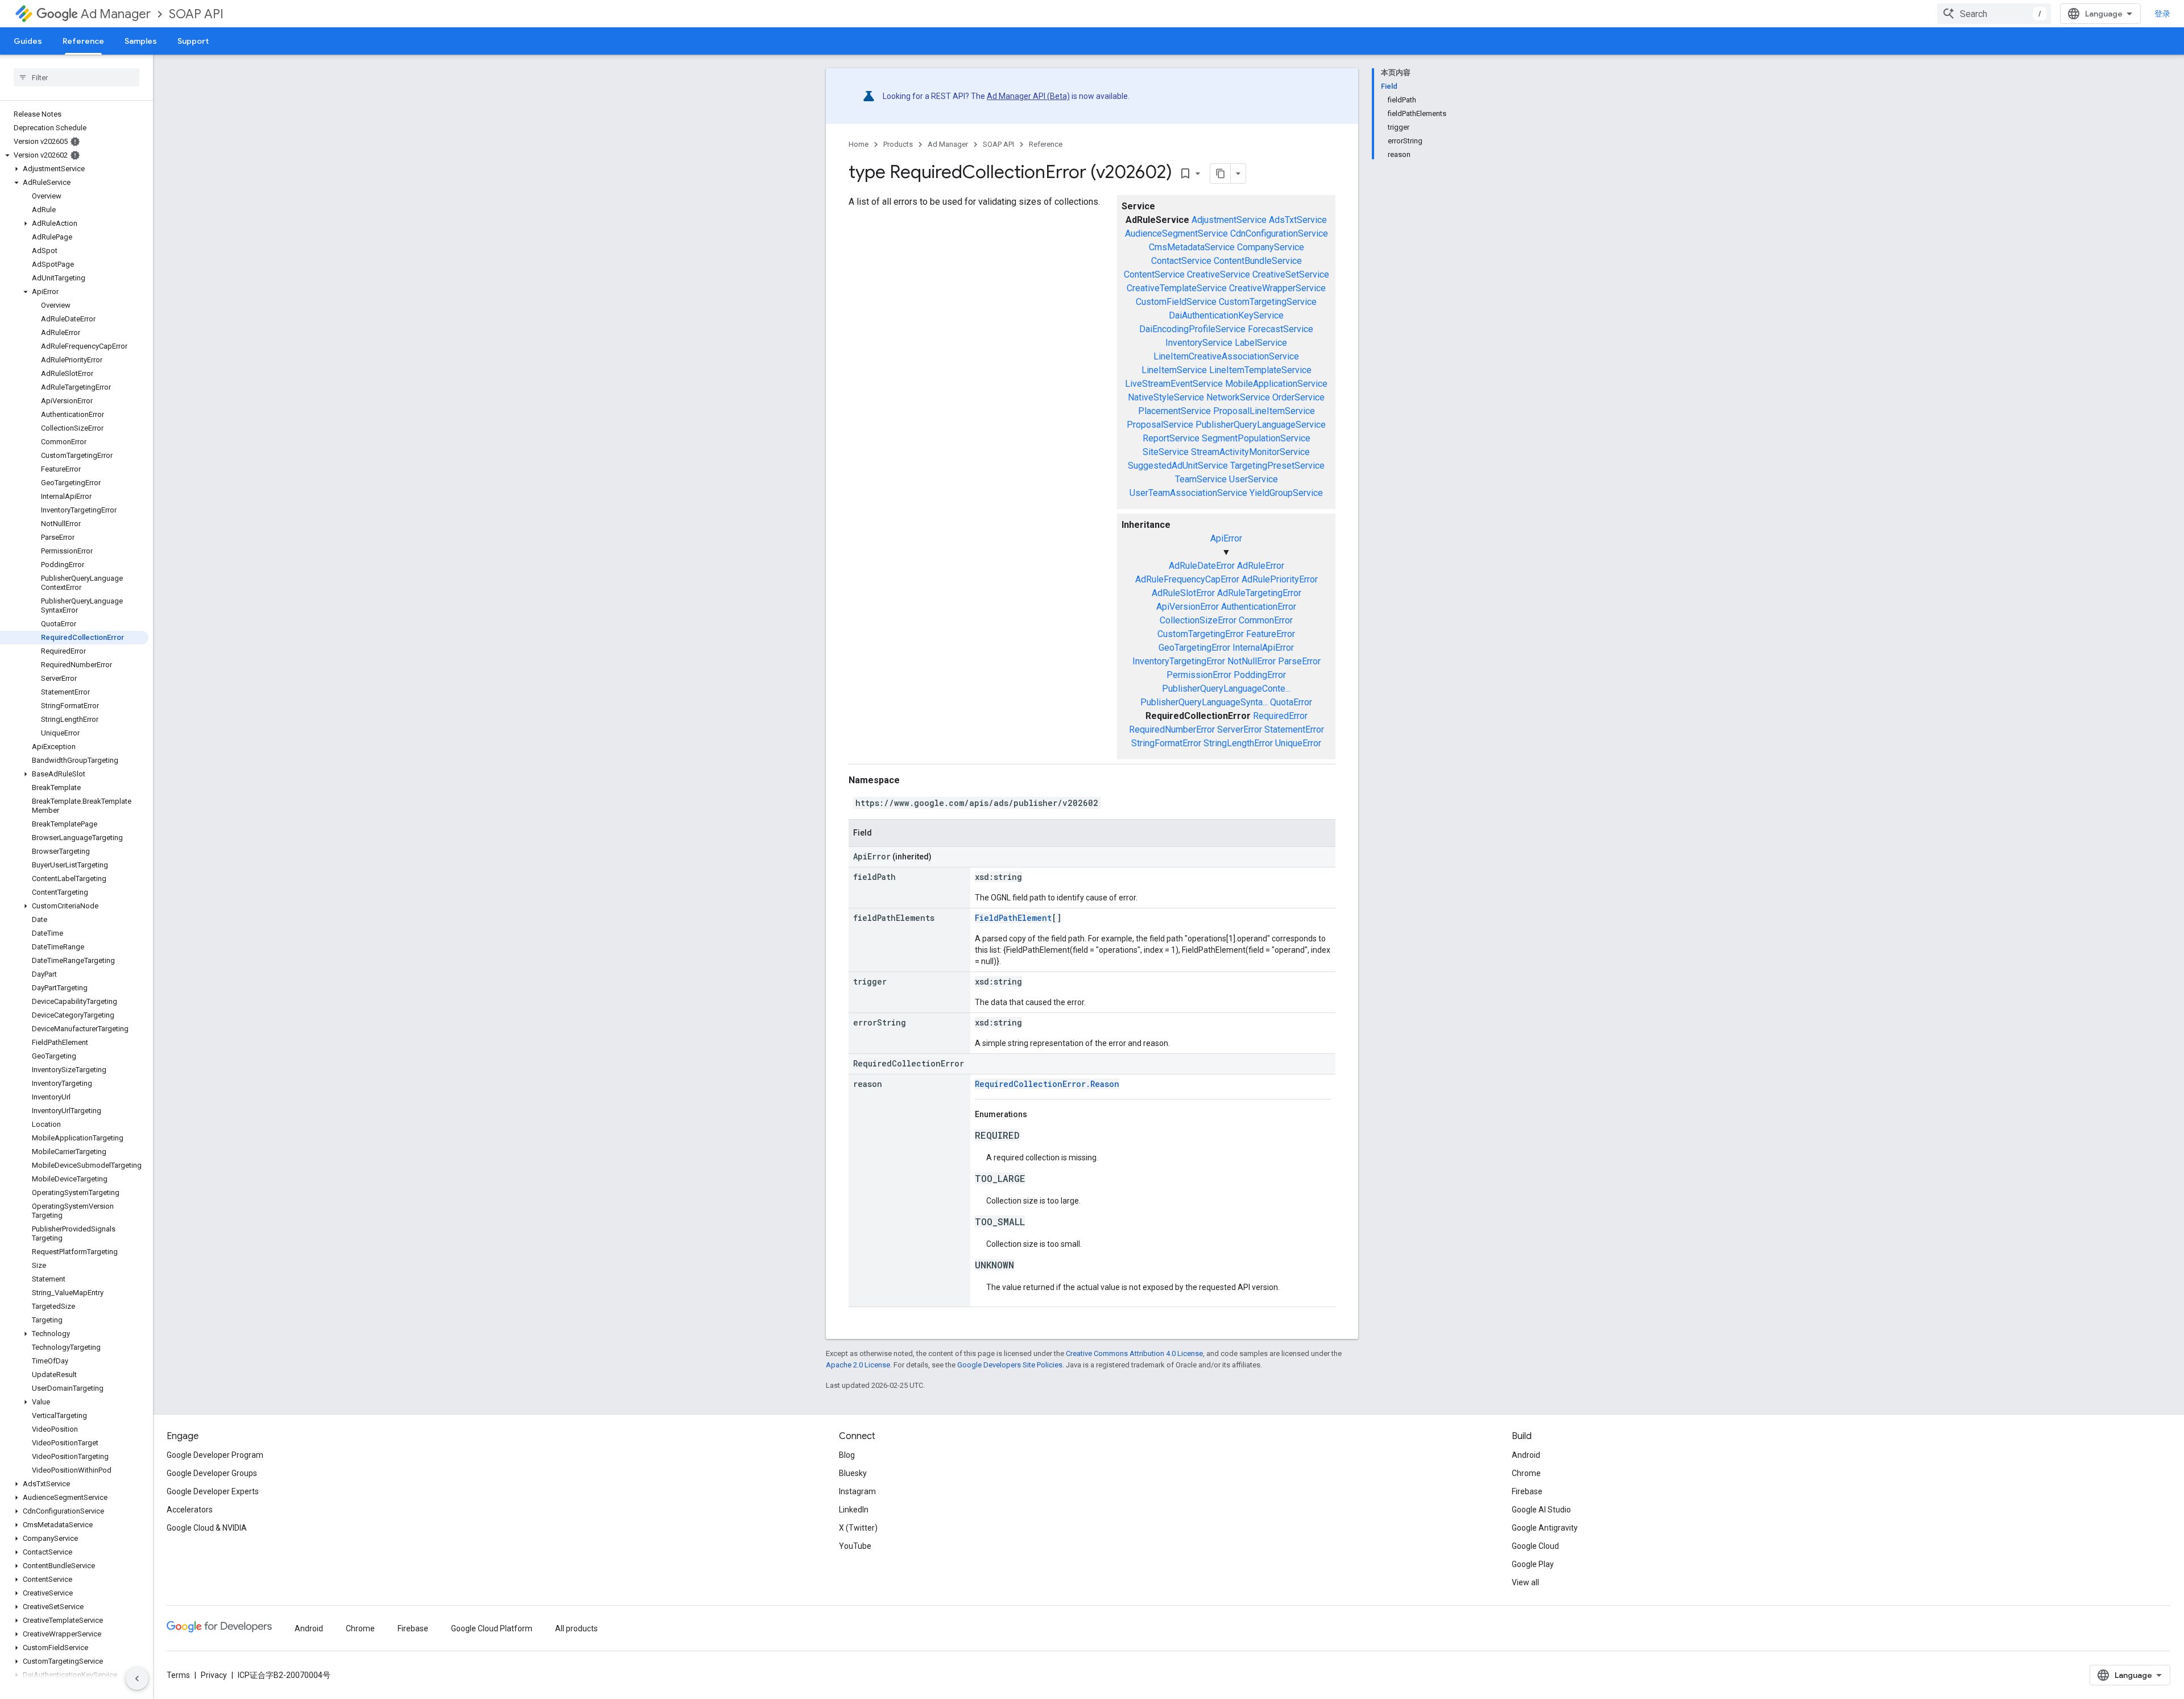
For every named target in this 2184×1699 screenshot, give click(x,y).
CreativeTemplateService (1177, 288)
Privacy (214, 1675)
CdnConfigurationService (1279, 233)
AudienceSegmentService (1176, 233)
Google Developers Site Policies (1010, 1365)
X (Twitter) (858, 1528)
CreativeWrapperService (1277, 288)
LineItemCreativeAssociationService (1226, 356)
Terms (178, 1675)
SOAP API (196, 14)
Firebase (1527, 1491)
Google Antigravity (1545, 1528)
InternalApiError (1263, 648)
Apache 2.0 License (858, 1365)
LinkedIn (854, 1510)
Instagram (857, 1491)
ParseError (1299, 661)
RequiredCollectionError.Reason (1047, 1084)
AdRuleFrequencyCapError (1187, 579)
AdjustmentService (1229, 220)
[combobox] (1994, 14)
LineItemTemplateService (1260, 370)
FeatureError (1271, 634)
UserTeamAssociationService (1188, 493)
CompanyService (1271, 247)
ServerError (1240, 729)
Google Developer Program (215, 1455)
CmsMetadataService (1192, 247)
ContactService (1181, 261)
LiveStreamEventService (1174, 384)
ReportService (1171, 438)
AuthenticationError (1259, 607)
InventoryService (1199, 343)
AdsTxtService (1298, 220)
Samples (141, 41)
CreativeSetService (1291, 274)
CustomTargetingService (1268, 302)
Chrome (1526, 1473)
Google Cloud (1535, 1546)
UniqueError (1298, 743)
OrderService (1298, 397)
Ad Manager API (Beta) (1028, 96)
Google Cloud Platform (492, 1628)
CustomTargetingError (1201, 634)
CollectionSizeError (1198, 620)
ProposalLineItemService (1264, 411)
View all (1525, 1582)
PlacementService (1174, 411)
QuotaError (1291, 702)
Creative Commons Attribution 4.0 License (1134, 1353)
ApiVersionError (1188, 607)
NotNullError (1252, 661)
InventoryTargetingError (1179, 661)
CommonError (1266, 620)
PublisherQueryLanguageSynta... (1204, 702)
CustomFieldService (1176, 302)
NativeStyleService (1166, 397)
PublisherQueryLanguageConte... (1226, 689)
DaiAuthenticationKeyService (1226, 315)
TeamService (1201, 479)
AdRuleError (1261, 566)
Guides (28, 41)
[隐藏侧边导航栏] (137, 1679)
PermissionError (1199, 675)
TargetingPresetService (1277, 466)
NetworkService (1238, 397)
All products (576, 1628)
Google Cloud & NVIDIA (207, 1528)
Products (898, 144)
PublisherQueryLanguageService (1261, 425)
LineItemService (1174, 370)
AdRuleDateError (1202, 566)
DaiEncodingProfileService (1192, 329)
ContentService (1154, 274)
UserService (1254, 479)
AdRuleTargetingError (1259, 593)
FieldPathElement (1013, 918)
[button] (74, 155)
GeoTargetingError (1194, 648)
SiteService (1166, 452)
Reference (83, 41)
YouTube (855, 1546)
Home (859, 144)
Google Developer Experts (213, 1491)
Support (193, 41)
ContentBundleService (1258, 261)
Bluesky (853, 1473)
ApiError (1226, 538)
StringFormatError (1166, 743)
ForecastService (1281, 329)
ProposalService (1160, 425)
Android (1526, 1455)
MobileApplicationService (1276, 384)
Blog (847, 1455)
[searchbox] (76, 77)
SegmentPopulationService (1256, 438)
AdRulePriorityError (1280, 579)
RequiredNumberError (1172, 729)
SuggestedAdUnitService (1178, 466)
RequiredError (1280, 716)
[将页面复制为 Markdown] (1221, 173)
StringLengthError (1238, 743)
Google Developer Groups (212, 1473)
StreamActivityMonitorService (1250, 452)
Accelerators (190, 1510)
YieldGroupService (1286, 493)
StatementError (1294, 729)
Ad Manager (116, 14)
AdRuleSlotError (1183, 593)
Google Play (1533, 1564)
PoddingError (1260, 675)
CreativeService (1219, 274)
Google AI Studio (1541, 1510)
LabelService (1261, 343)
